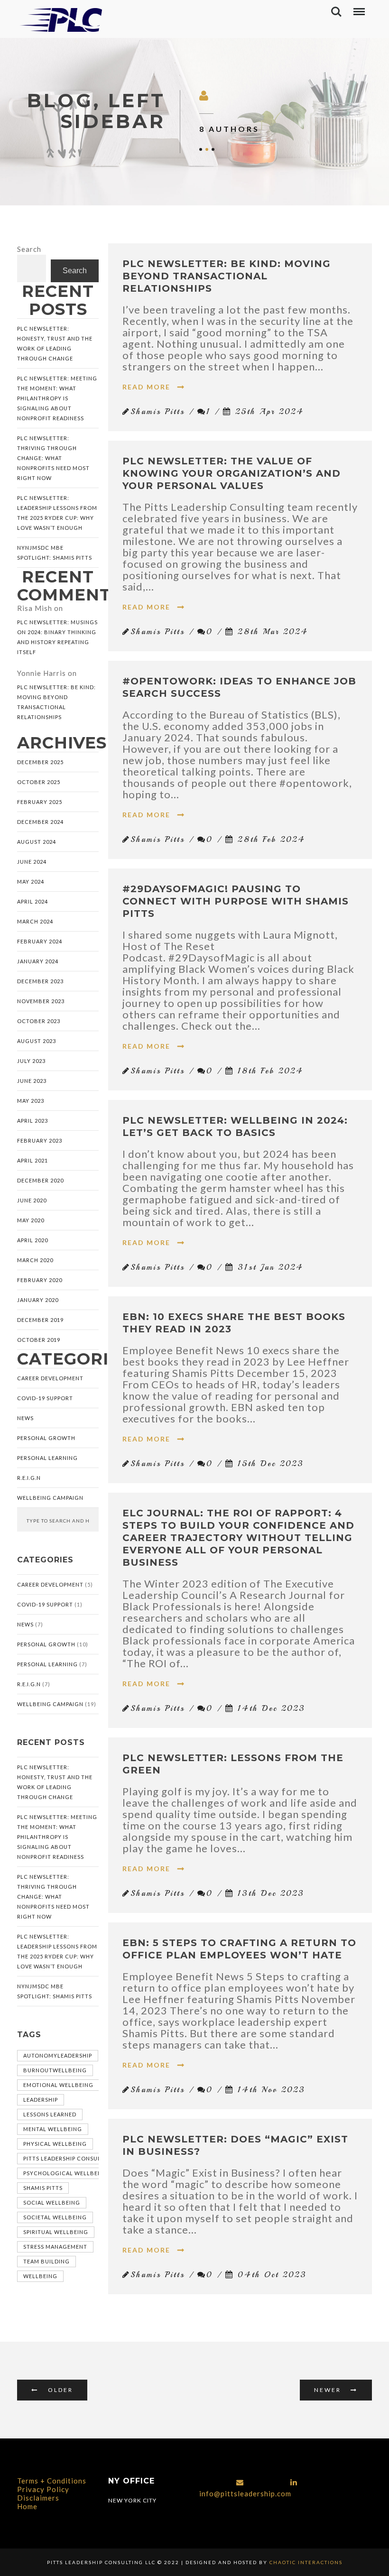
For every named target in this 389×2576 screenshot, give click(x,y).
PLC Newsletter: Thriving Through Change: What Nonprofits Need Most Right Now (53, 458)
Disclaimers (38, 2498)
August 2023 (37, 1041)
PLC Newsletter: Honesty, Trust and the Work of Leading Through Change (55, 343)
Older (60, 2390)
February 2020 (40, 1280)
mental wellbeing (53, 2129)
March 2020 (35, 1260)
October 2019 (39, 1340)
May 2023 (31, 1101)
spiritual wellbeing (56, 2232)
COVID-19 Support (45, 1398)
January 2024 (38, 961)
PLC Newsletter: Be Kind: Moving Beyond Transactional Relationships (56, 702)
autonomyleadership (58, 2055)
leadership (41, 2100)
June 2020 (32, 1200)
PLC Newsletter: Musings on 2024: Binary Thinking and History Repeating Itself (57, 637)
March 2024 (35, 921)
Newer (328, 2390)
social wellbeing (52, 2202)
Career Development (50, 1378)
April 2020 (32, 1240)
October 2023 (39, 1021)
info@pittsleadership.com (245, 2493)
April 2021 (32, 1160)
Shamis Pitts (43, 2188)
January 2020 (38, 1300)
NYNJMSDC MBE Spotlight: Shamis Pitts (55, 553)
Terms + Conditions (52, 2481)
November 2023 (41, 1001)
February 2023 (40, 1140)
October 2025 (39, 782)
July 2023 (31, 1061)
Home (27, 2506)
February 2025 (40, 802)
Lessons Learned (50, 2114)
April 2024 (32, 901)
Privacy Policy (43, 2489)
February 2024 (40, 941)
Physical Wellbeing (55, 2144)
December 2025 (40, 762)
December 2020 (40, 1180)
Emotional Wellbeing (58, 2085)
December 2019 (40, 1320)
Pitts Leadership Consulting (69, 2158)
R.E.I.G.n (29, 1478)
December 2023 (40, 981)
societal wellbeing (55, 2217)
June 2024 (32, 862)
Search (29, 249)
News (25, 1418)
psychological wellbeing (66, 2173)
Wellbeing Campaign (50, 1498)
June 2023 (32, 1081)
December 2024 (40, 822)
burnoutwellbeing (55, 2070)
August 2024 (37, 842)
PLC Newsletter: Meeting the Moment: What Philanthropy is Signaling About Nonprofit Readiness (57, 398)
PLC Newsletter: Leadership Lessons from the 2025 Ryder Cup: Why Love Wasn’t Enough (57, 513)
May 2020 (31, 1220)
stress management (55, 2247)
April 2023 (32, 1121)
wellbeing (40, 2276)
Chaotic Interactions (305, 2562)
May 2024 (31, 882)
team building (46, 2261)
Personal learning (47, 1458)
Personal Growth (46, 1438)
